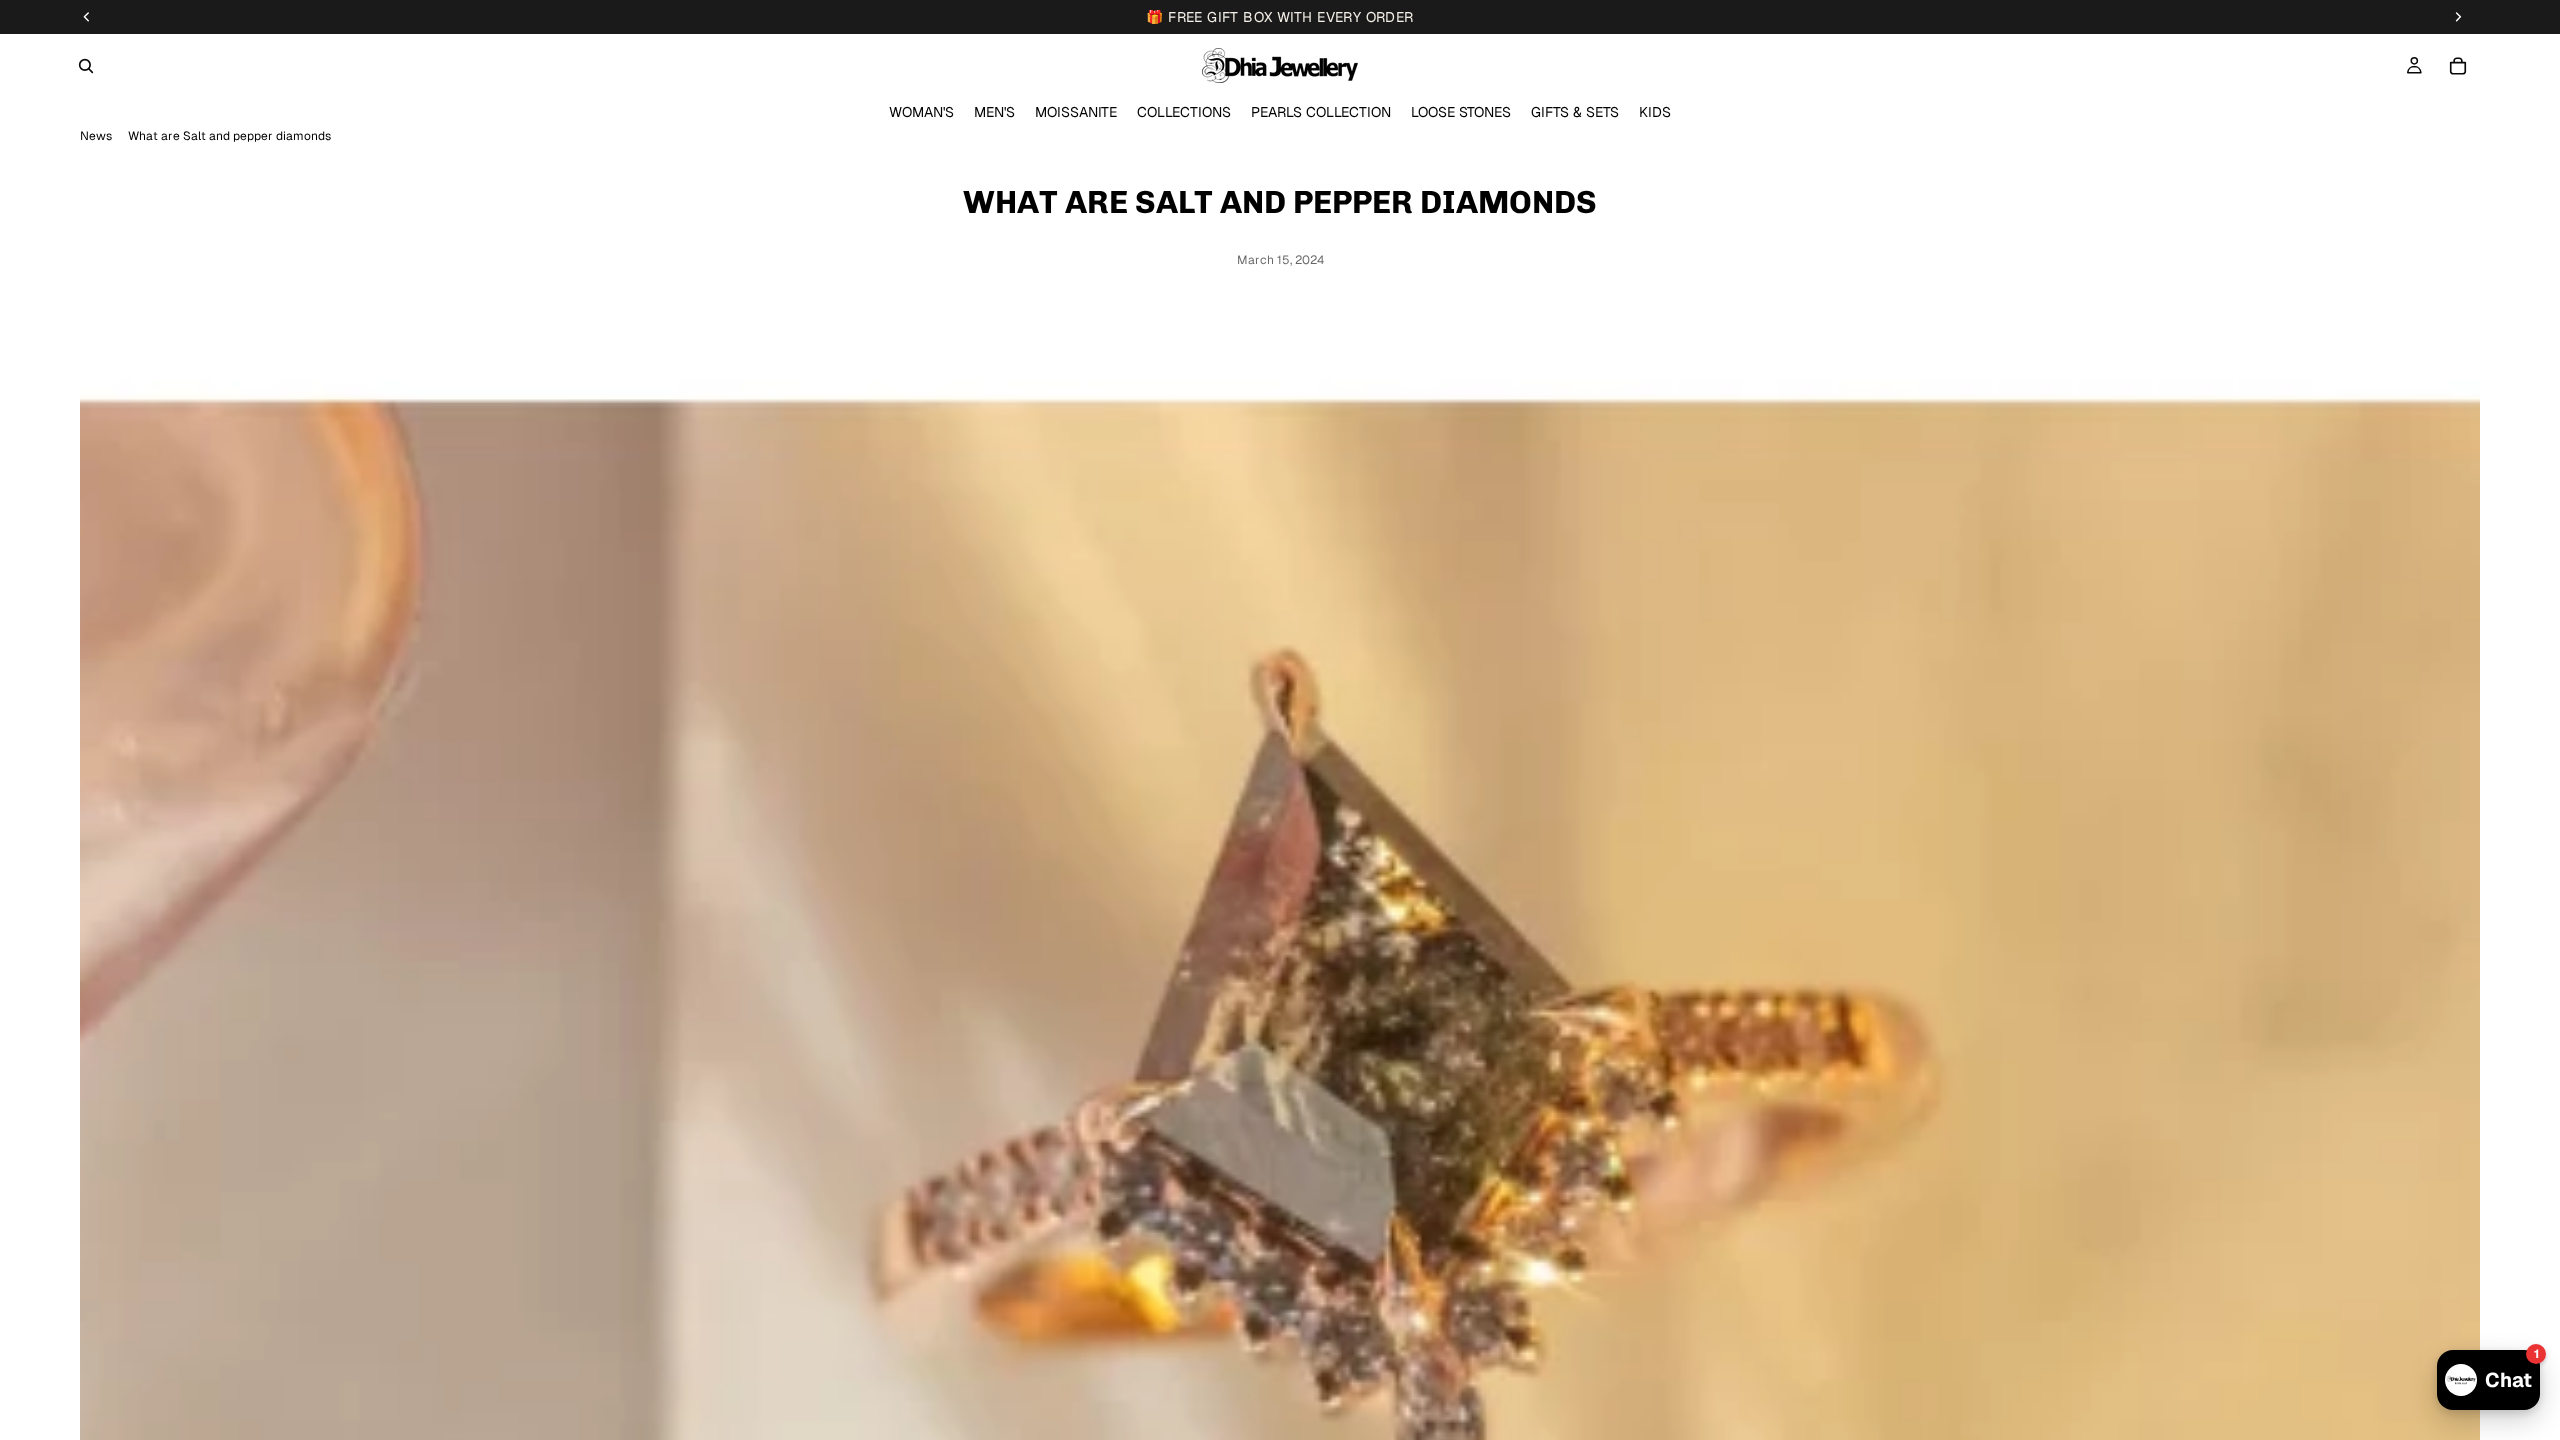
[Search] (86, 66)
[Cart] (2458, 66)
